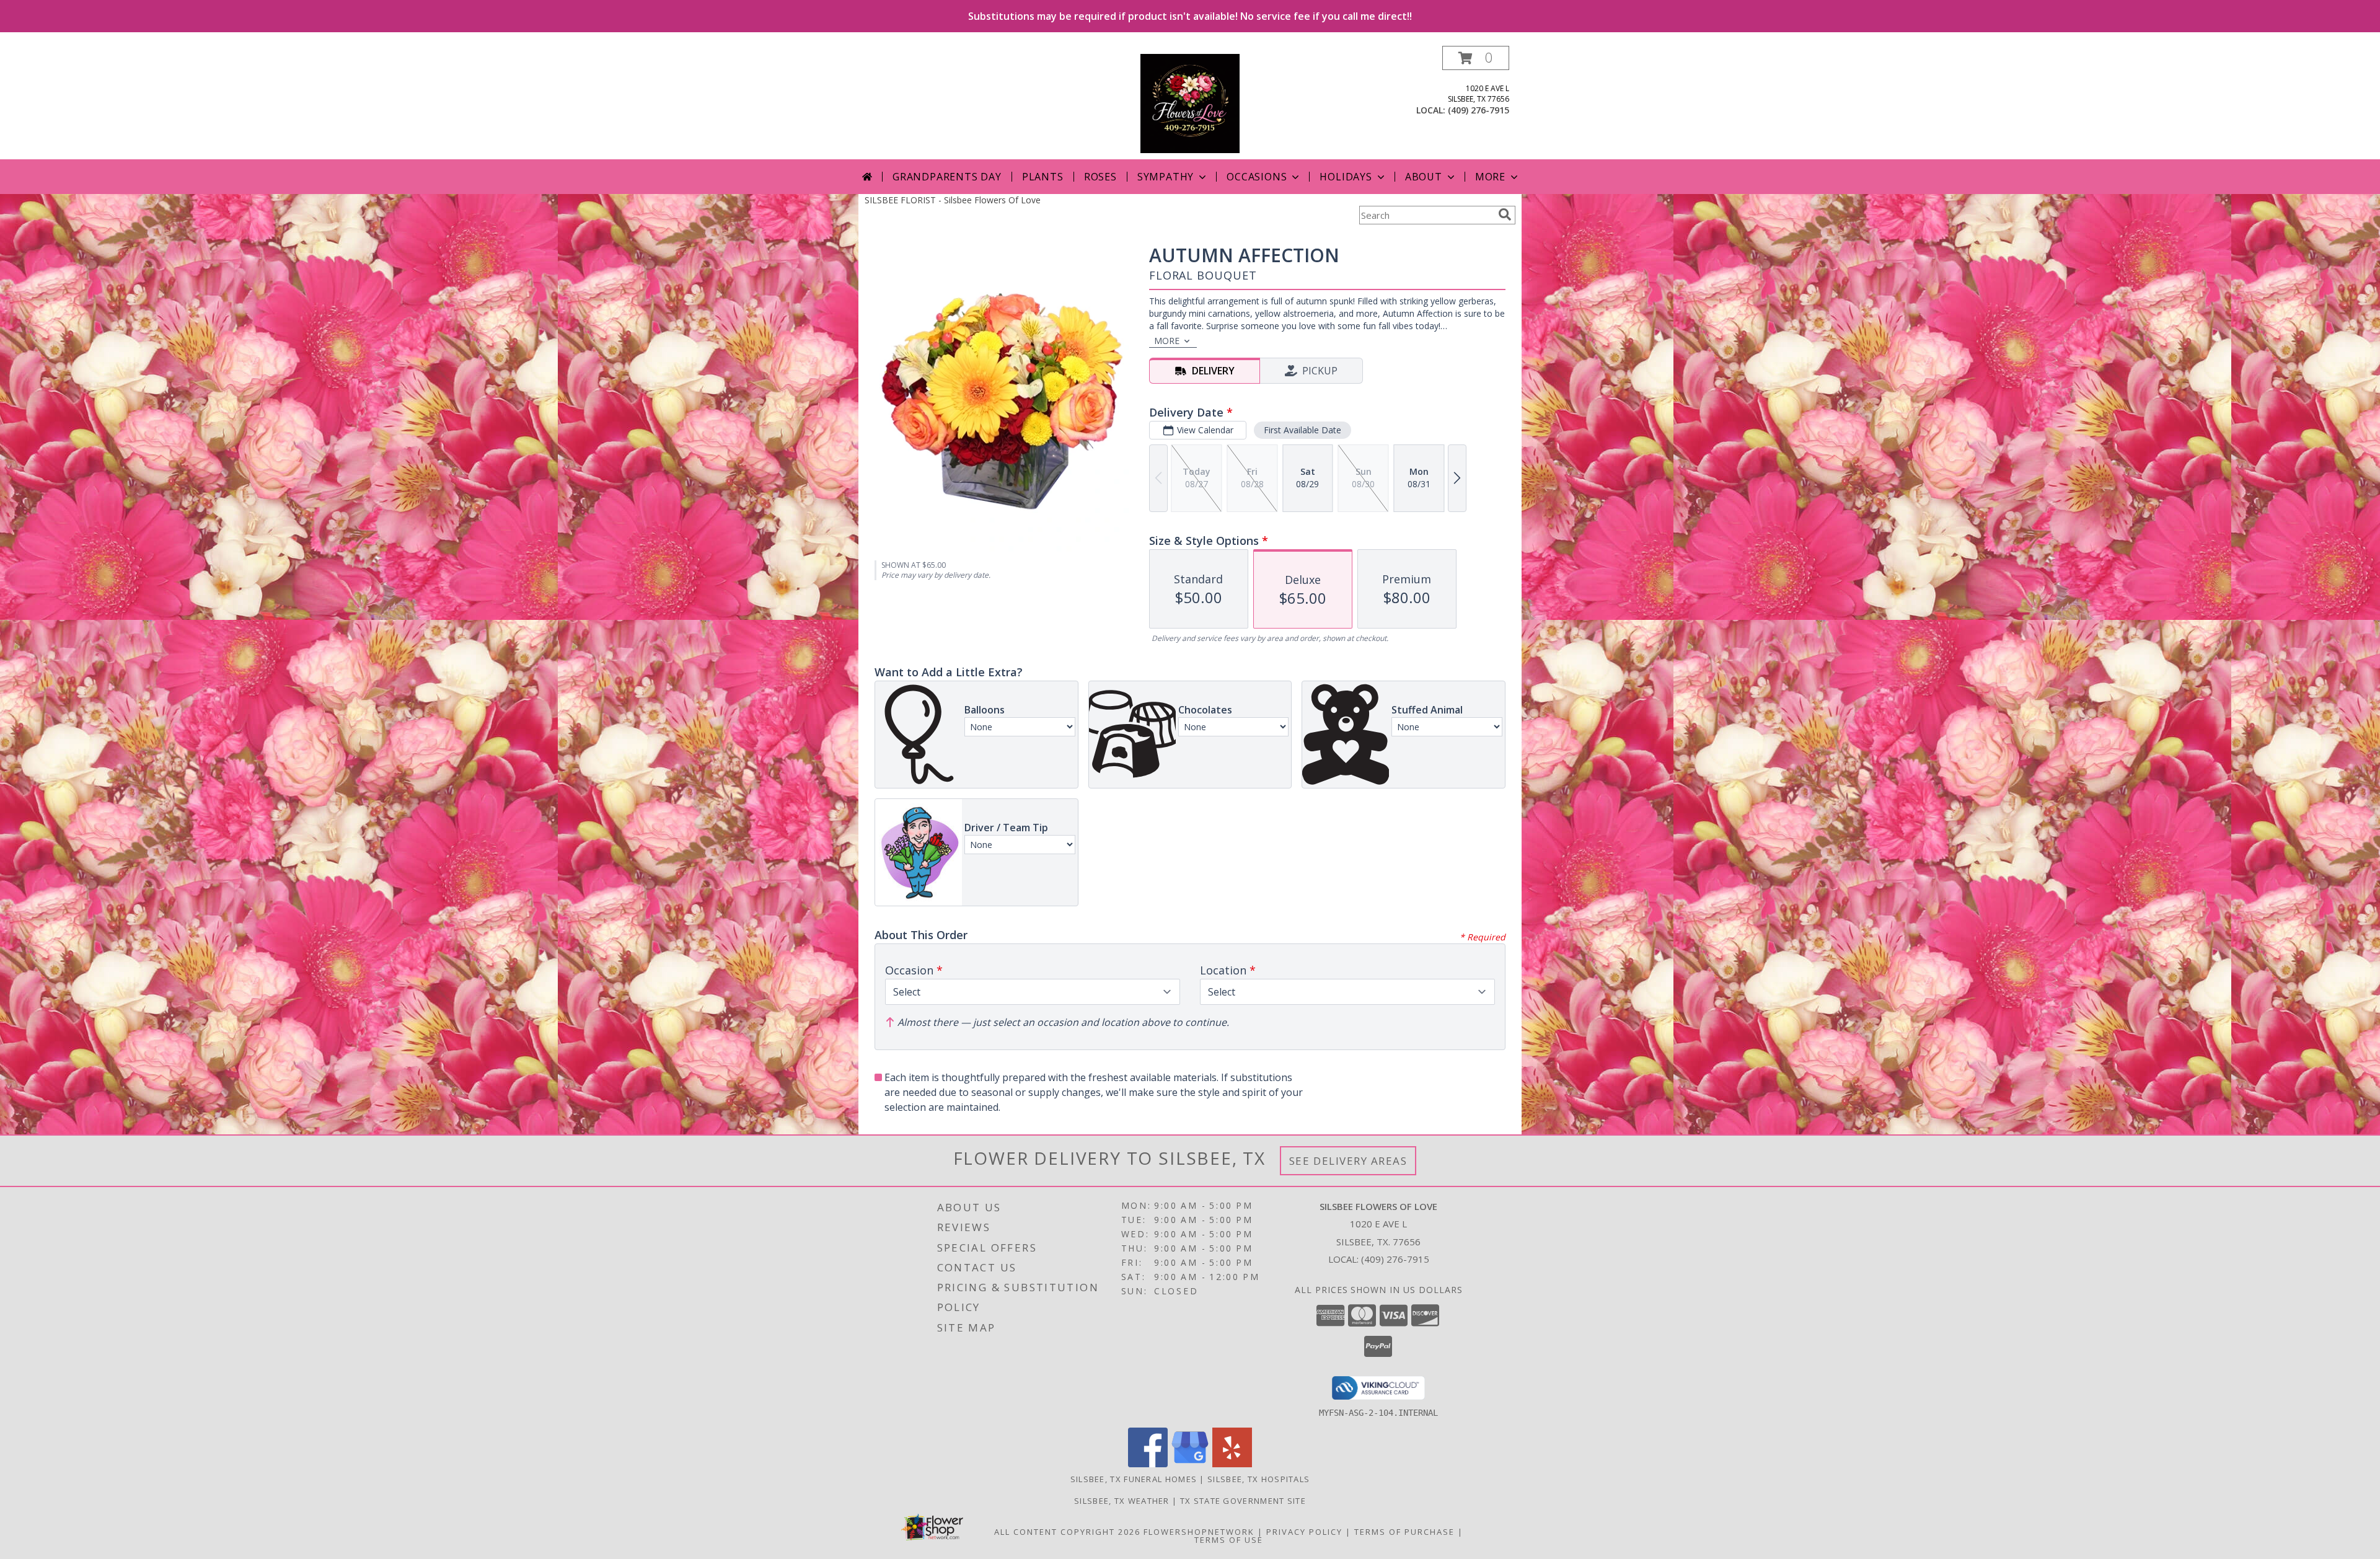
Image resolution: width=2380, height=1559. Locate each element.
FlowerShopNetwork (1199, 1532)
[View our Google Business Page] (1190, 1464)
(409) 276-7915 (1479, 110)
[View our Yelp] (1232, 1464)
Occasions (1257, 177)
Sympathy (1166, 177)
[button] (1476, 58)
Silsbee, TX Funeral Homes (1134, 1479)
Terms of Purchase (1404, 1532)
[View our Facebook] (1148, 1464)
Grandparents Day (947, 177)
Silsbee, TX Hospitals (1258, 1479)
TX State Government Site (1243, 1501)
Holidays (1346, 177)
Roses (1100, 177)
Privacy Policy (1304, 1532)
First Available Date (1302, 430)
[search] (1505, 214)
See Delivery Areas (1348, 1161)
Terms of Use (1229, 1540)
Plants (1043, 177)
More (1490, 177)
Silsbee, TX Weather (1122, 1501)
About (1424, 177)
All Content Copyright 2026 (1067, 1532)
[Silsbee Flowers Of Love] (1190, 103)
